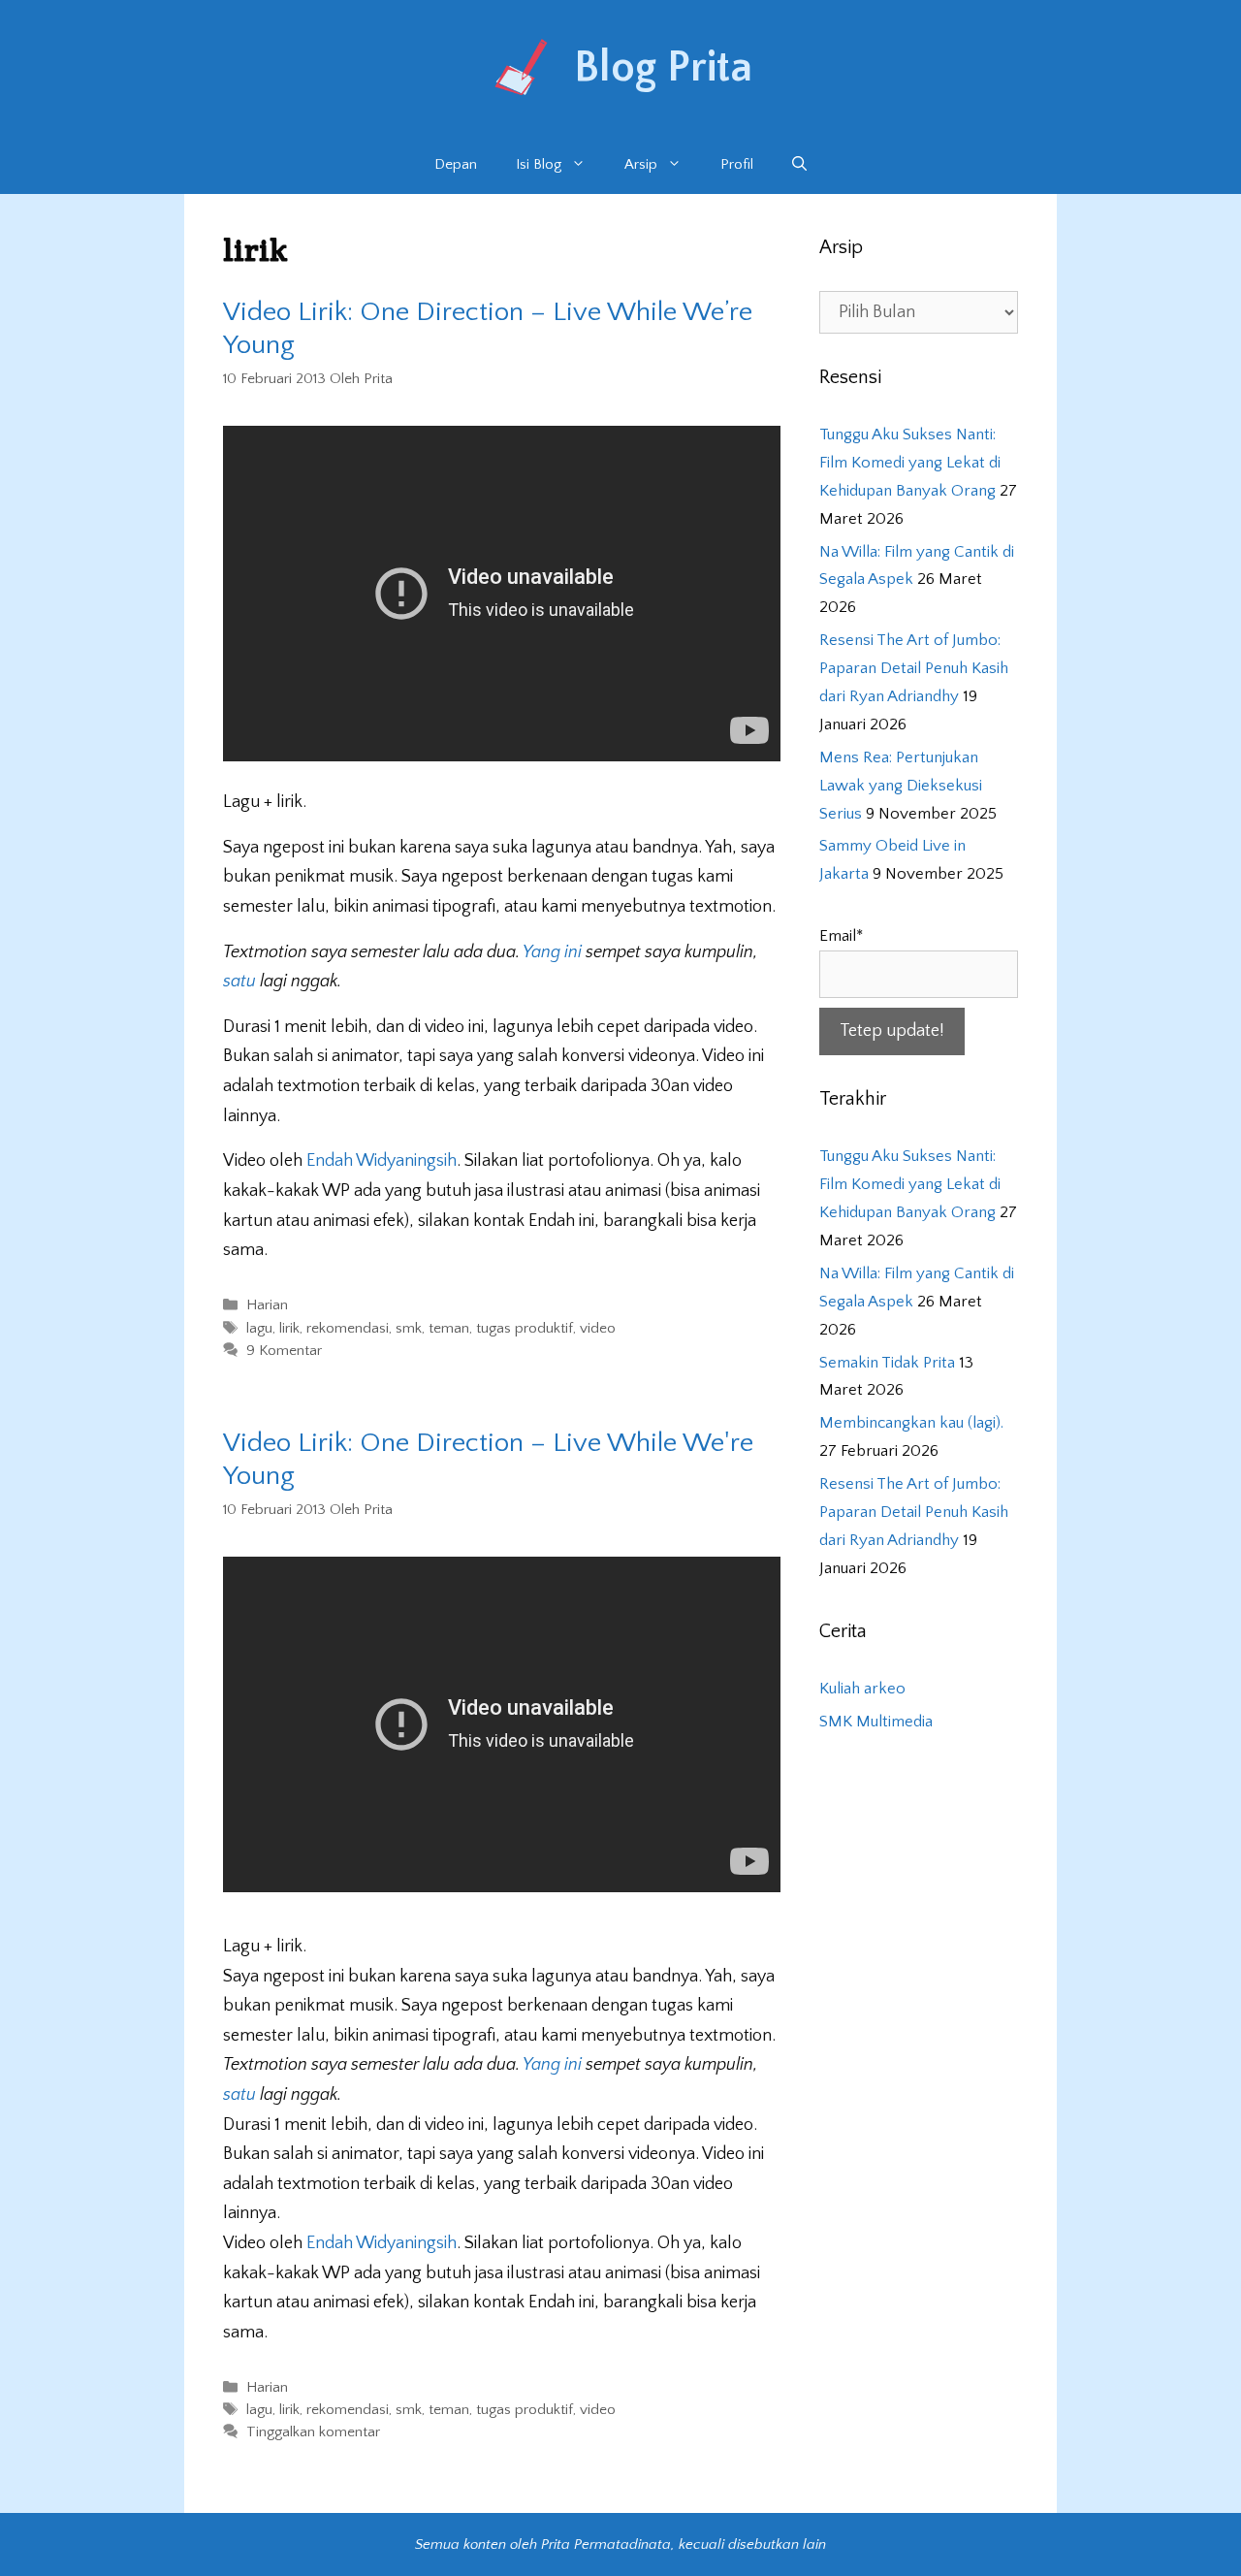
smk (409, 1328)
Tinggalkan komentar (313, 2433)
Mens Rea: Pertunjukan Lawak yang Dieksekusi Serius (901, 786)
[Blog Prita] (519, 67)
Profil (737, 164)
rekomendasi (348, 1328)
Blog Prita (663, 68)
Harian (267, 1306)
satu (241, 982)
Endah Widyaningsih (382, 1161)
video (598, 1328)
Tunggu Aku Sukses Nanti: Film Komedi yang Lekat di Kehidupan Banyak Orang (910, 463)
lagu (259, 1328)
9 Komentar (284, 1351)
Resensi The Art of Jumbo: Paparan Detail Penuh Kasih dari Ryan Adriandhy (914, 668)
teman (449, 1328)
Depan (456, 164)
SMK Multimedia (876, 1722)
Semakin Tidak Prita (887, 1363)
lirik (289, 1328)
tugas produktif (525, 1328)
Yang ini (554, 952)
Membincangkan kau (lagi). (911, 1423)
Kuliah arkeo (862, 1689)
